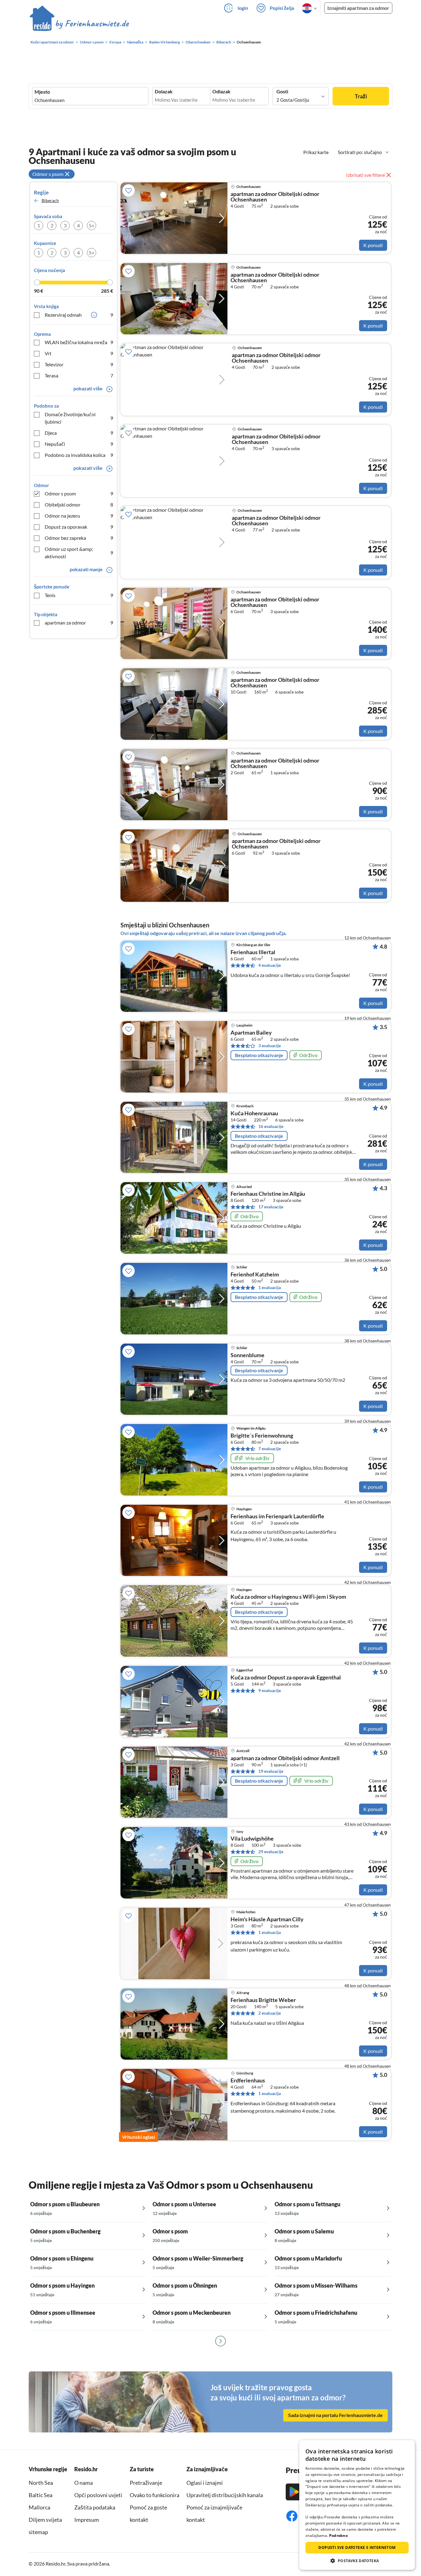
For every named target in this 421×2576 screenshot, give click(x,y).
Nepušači (79, 444)
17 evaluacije (271, 1207)
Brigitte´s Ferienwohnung (262, 1436)
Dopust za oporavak (79, 527)
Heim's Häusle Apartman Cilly (267, 1919)
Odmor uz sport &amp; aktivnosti (79, 553)
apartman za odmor (79, 623)
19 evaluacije (271, 1771)
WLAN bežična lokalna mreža (79, 342)
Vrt (79, 353)
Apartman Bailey (251, 1033)
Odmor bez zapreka (79, 538)
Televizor (79, 364)
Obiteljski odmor (79, 505)
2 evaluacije (270, 2013)
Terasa (79, 375)
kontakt (139, 2520)
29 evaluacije (271, 1852)
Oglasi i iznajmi (205, 2483)
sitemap (38, 2532)
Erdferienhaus (248, 2081)
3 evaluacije (270, 1046)
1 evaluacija (270, 1287)
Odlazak (221, 92)
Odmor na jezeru (79, 516)
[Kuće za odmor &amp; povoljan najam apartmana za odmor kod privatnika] (79, 24)
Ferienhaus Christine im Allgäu (268, 1194)
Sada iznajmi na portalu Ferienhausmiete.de (335, 2415)
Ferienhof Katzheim (255, 1275)
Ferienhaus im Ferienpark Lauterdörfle (277, 1516)
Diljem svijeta (45, 2520)
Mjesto (42, 92)
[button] (357, 2561)
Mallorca (39, 2507)
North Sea (41, 2483)
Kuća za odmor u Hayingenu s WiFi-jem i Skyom (288, 1597)
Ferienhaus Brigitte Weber (263, 2000)
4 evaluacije (270, 965)
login (243, 8)
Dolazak (164, 92)
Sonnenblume (247, 1355)
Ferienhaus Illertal (253, 952)
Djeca (79, 433)
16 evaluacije (271, 1126)
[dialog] (357, 2505)
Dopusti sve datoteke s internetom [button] (357, 2548)
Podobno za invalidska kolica (79, 455)
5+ (92, 225)
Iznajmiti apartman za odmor (358, 8)
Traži (361, 96)
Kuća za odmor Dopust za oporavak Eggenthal (286, 1678)
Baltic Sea (41, 2495)
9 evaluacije (270, 1690)
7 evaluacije (270, 1449)
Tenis (79, 595)
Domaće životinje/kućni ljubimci (79, 418)
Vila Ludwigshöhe (252, 1839)
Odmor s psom (79, 493)
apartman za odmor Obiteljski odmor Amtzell (285, 1758)
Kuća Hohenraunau (254, 1113)
